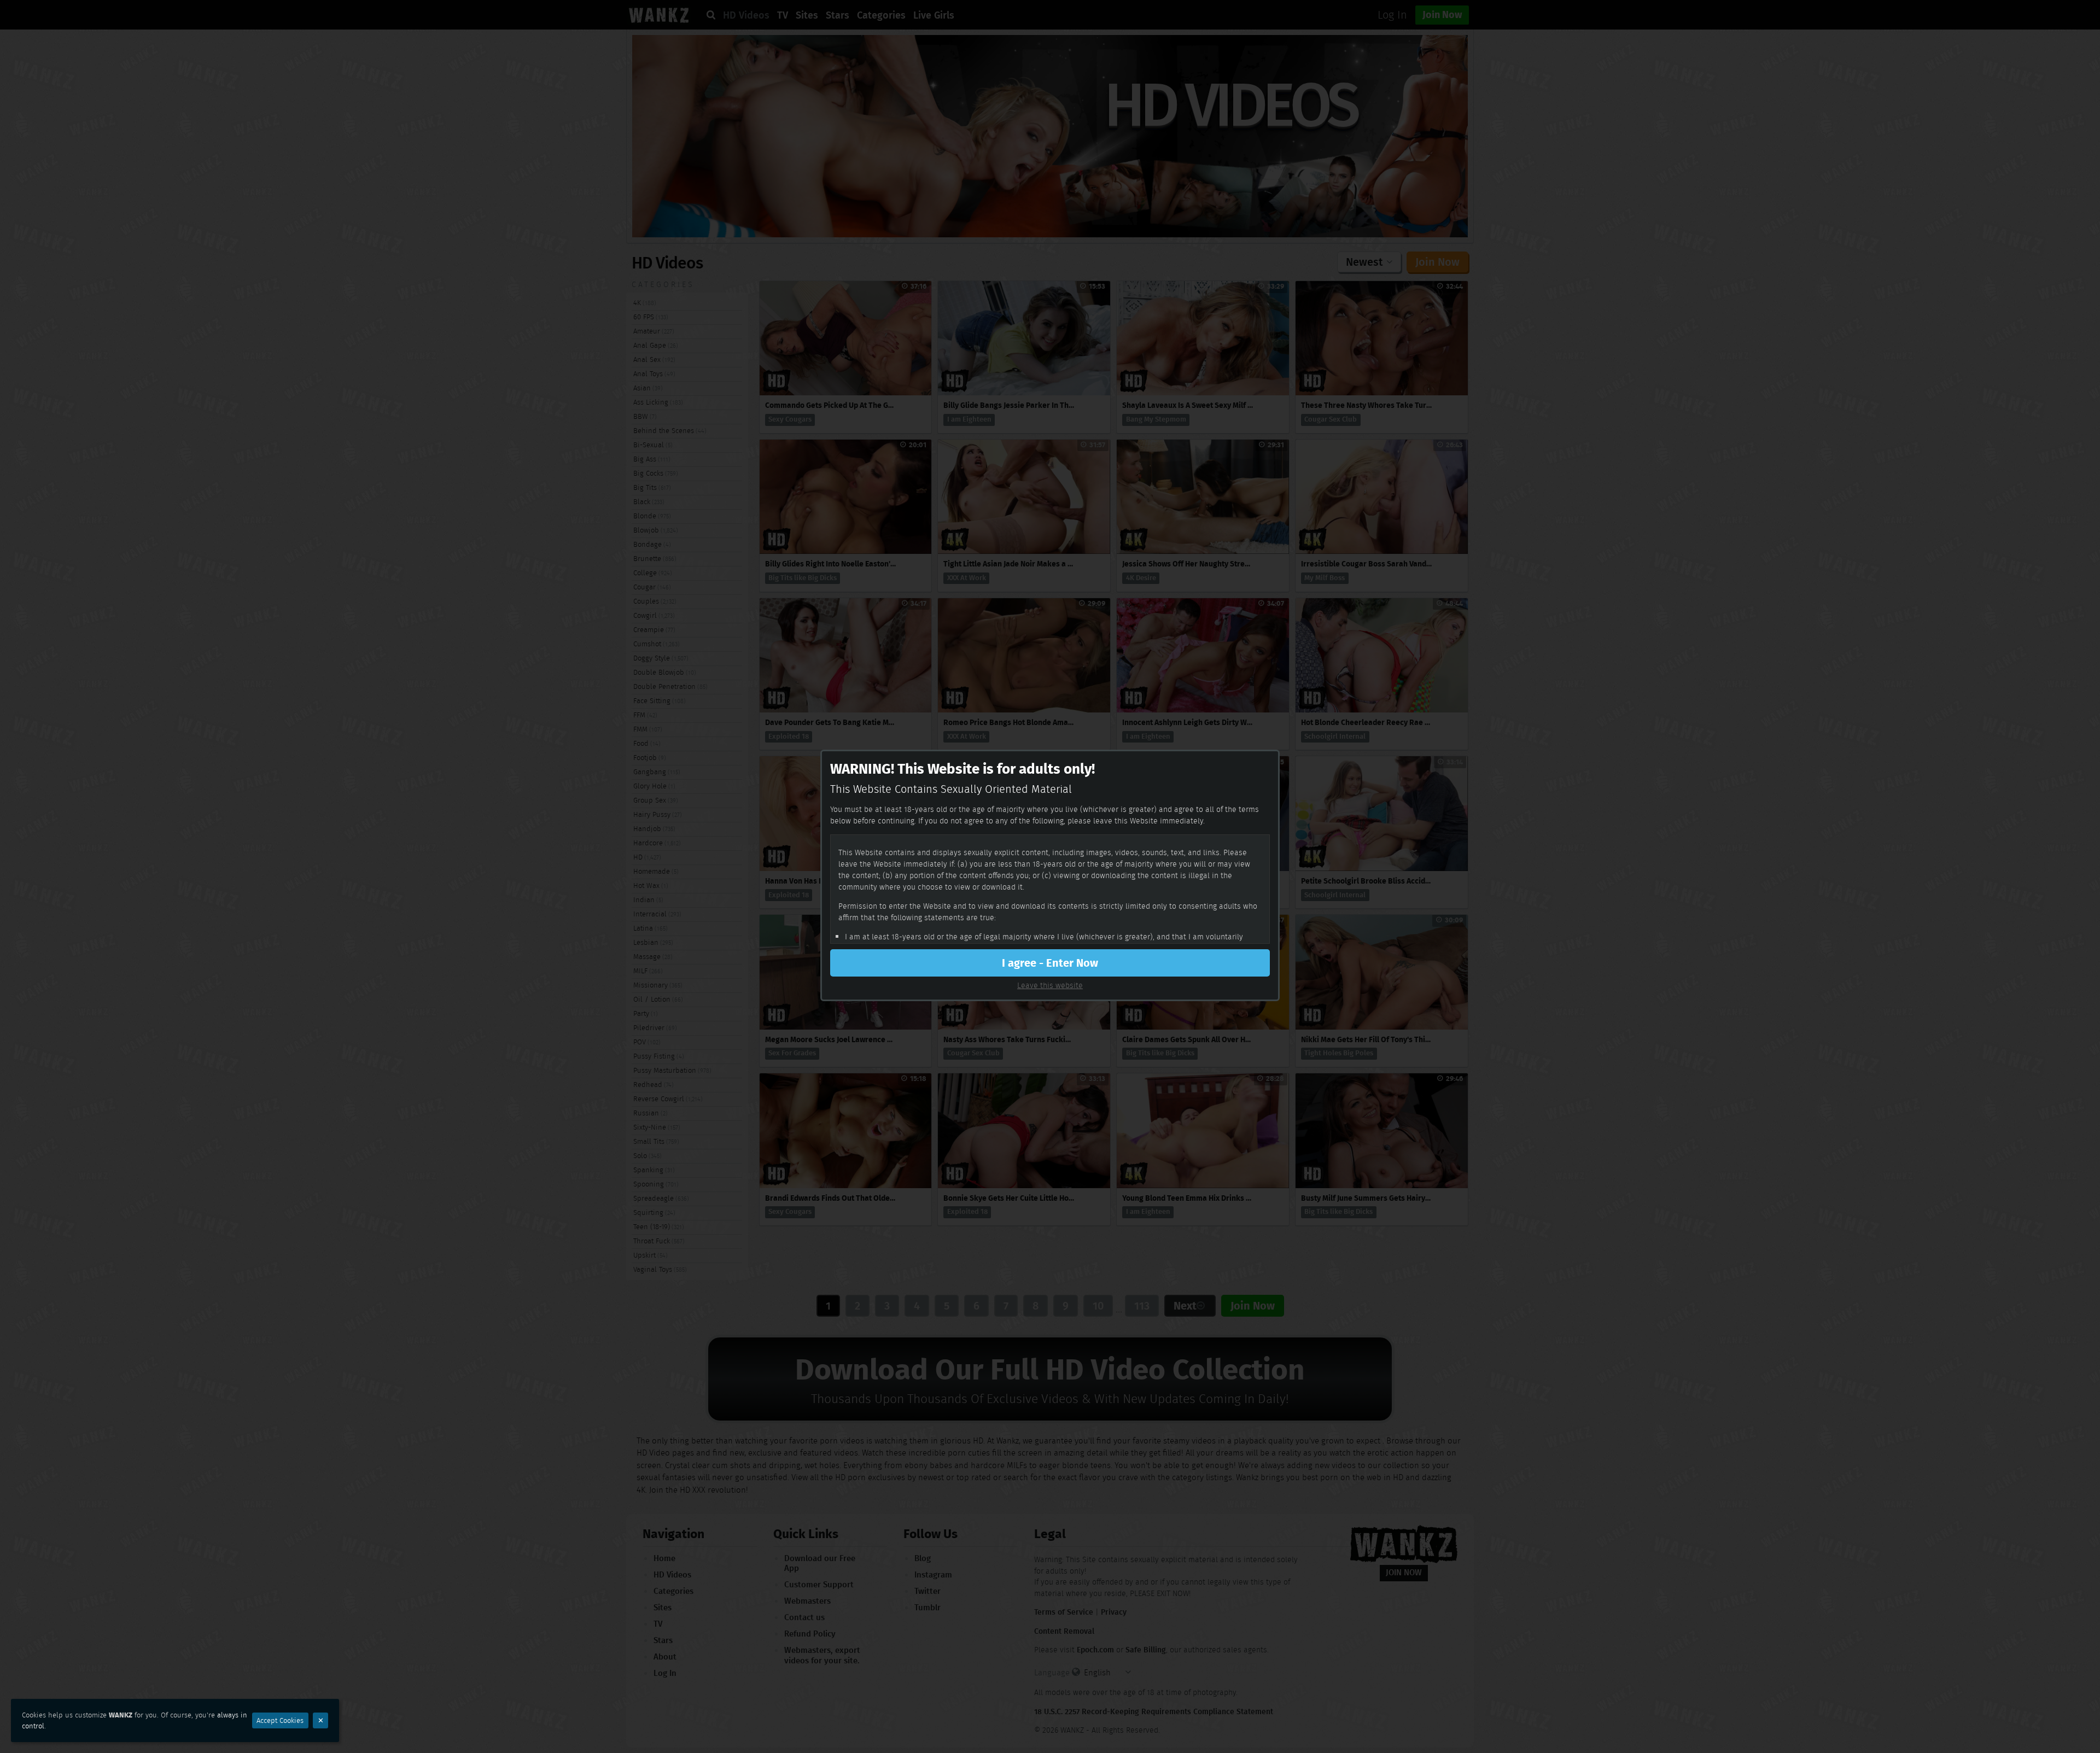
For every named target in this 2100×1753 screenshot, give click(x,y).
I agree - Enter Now (1050, 963)
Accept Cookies (280, 1720)
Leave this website (1050, 985)
